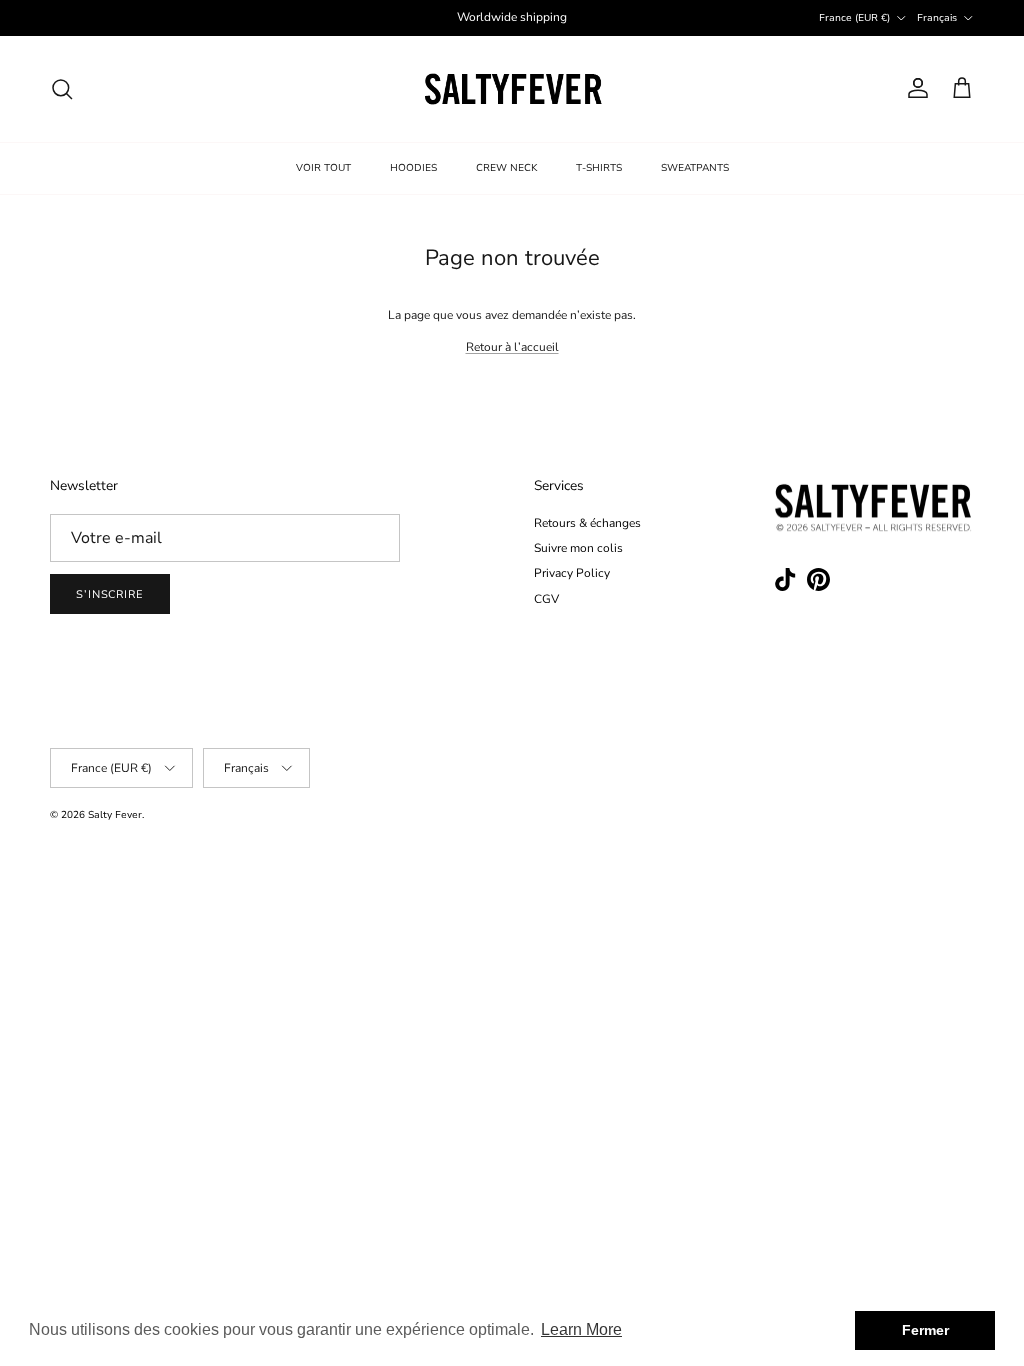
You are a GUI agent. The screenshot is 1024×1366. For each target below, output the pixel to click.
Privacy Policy (572, 573)
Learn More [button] (581, 1329)
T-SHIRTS (599, 168)
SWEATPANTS (695, 168)
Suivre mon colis (578, 548)
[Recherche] (62, 89)
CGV (546, 599)
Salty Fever (115, 815)
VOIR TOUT (323, 168)
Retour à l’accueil (512, 347)
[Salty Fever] (512, 89)
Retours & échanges (587, 523)
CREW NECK (506, 168)
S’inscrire (110, 594)
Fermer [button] (925, 1330)
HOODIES (413, 168)
